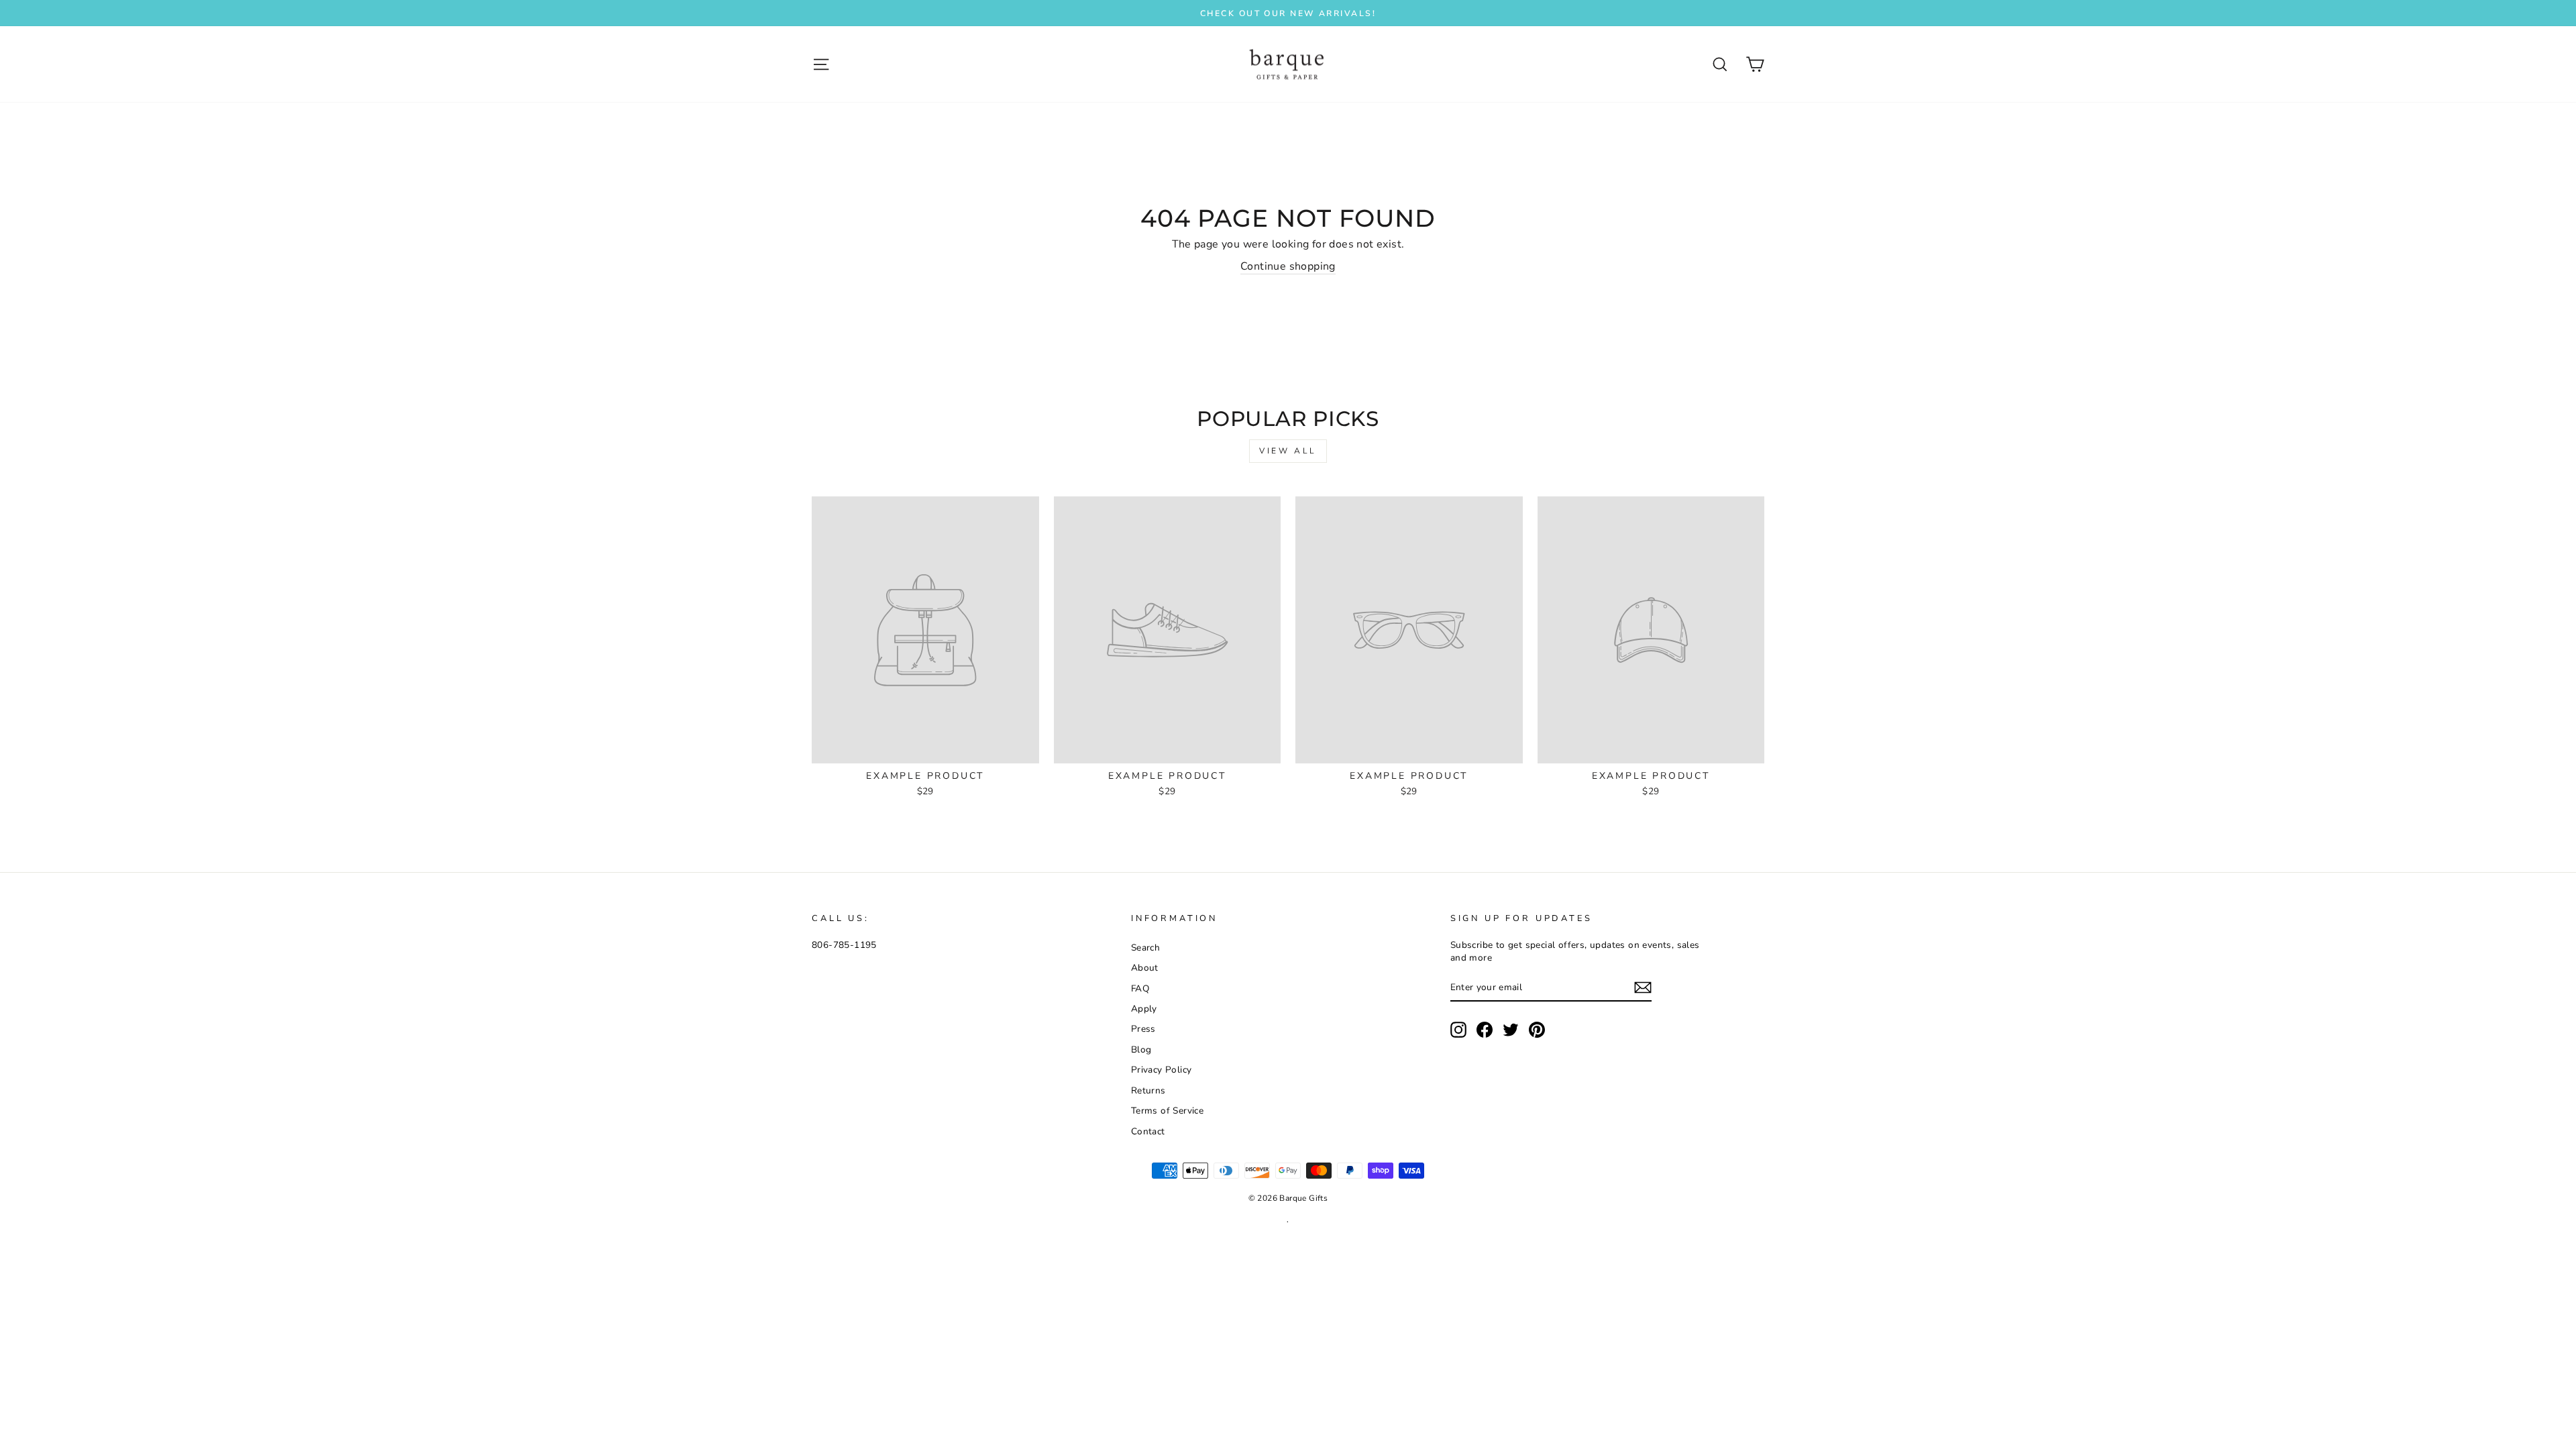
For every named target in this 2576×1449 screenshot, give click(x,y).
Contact (1148, 1131)
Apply (1144, 1009)
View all (1288, 451)
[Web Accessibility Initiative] (5, 1434)
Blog (1141, 1050)
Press (1143, 1029)
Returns (1148, 1090)
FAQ (1140, 988)
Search (1145, 948)
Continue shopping (1288, 266)
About (1145, 968)
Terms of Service (1167, 1111)
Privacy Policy (1162, 1070)
